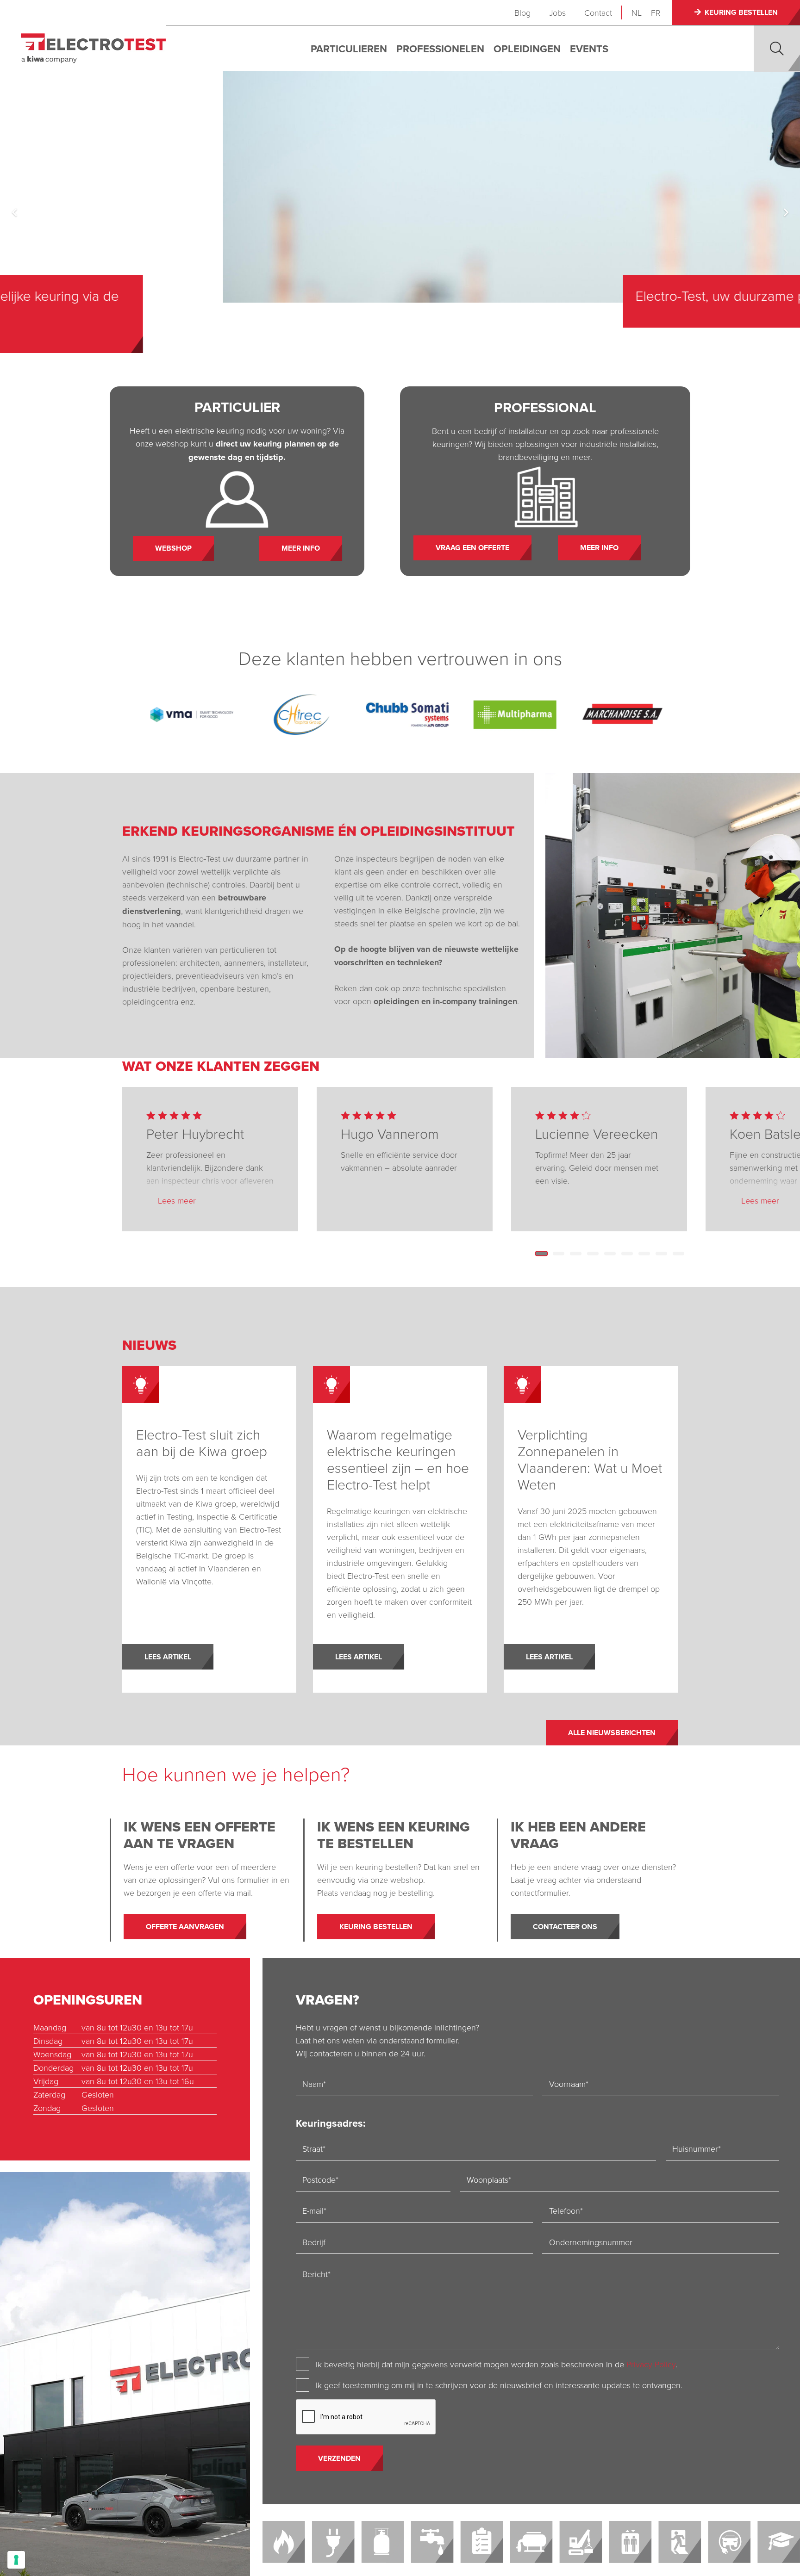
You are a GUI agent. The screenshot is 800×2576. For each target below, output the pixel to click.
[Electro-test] (93, 48)
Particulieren (349, 49)
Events (589, 49)
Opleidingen (527, 49)
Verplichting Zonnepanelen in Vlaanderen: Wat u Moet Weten (590, 1459)
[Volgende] (785, 212)
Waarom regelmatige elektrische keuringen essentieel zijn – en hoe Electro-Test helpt (398, 1459)
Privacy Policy (651, 2364)
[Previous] (15, 212)
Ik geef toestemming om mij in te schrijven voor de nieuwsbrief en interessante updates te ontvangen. (499, 2385)
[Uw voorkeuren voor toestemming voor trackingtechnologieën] (16, 2560)
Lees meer (177, 1200)
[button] (777, 49)
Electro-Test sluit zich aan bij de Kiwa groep (202, 1443)
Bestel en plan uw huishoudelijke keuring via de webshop (554, 304)
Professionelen (440, 49)
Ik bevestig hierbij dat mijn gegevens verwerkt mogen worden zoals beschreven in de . (497, 2364)
